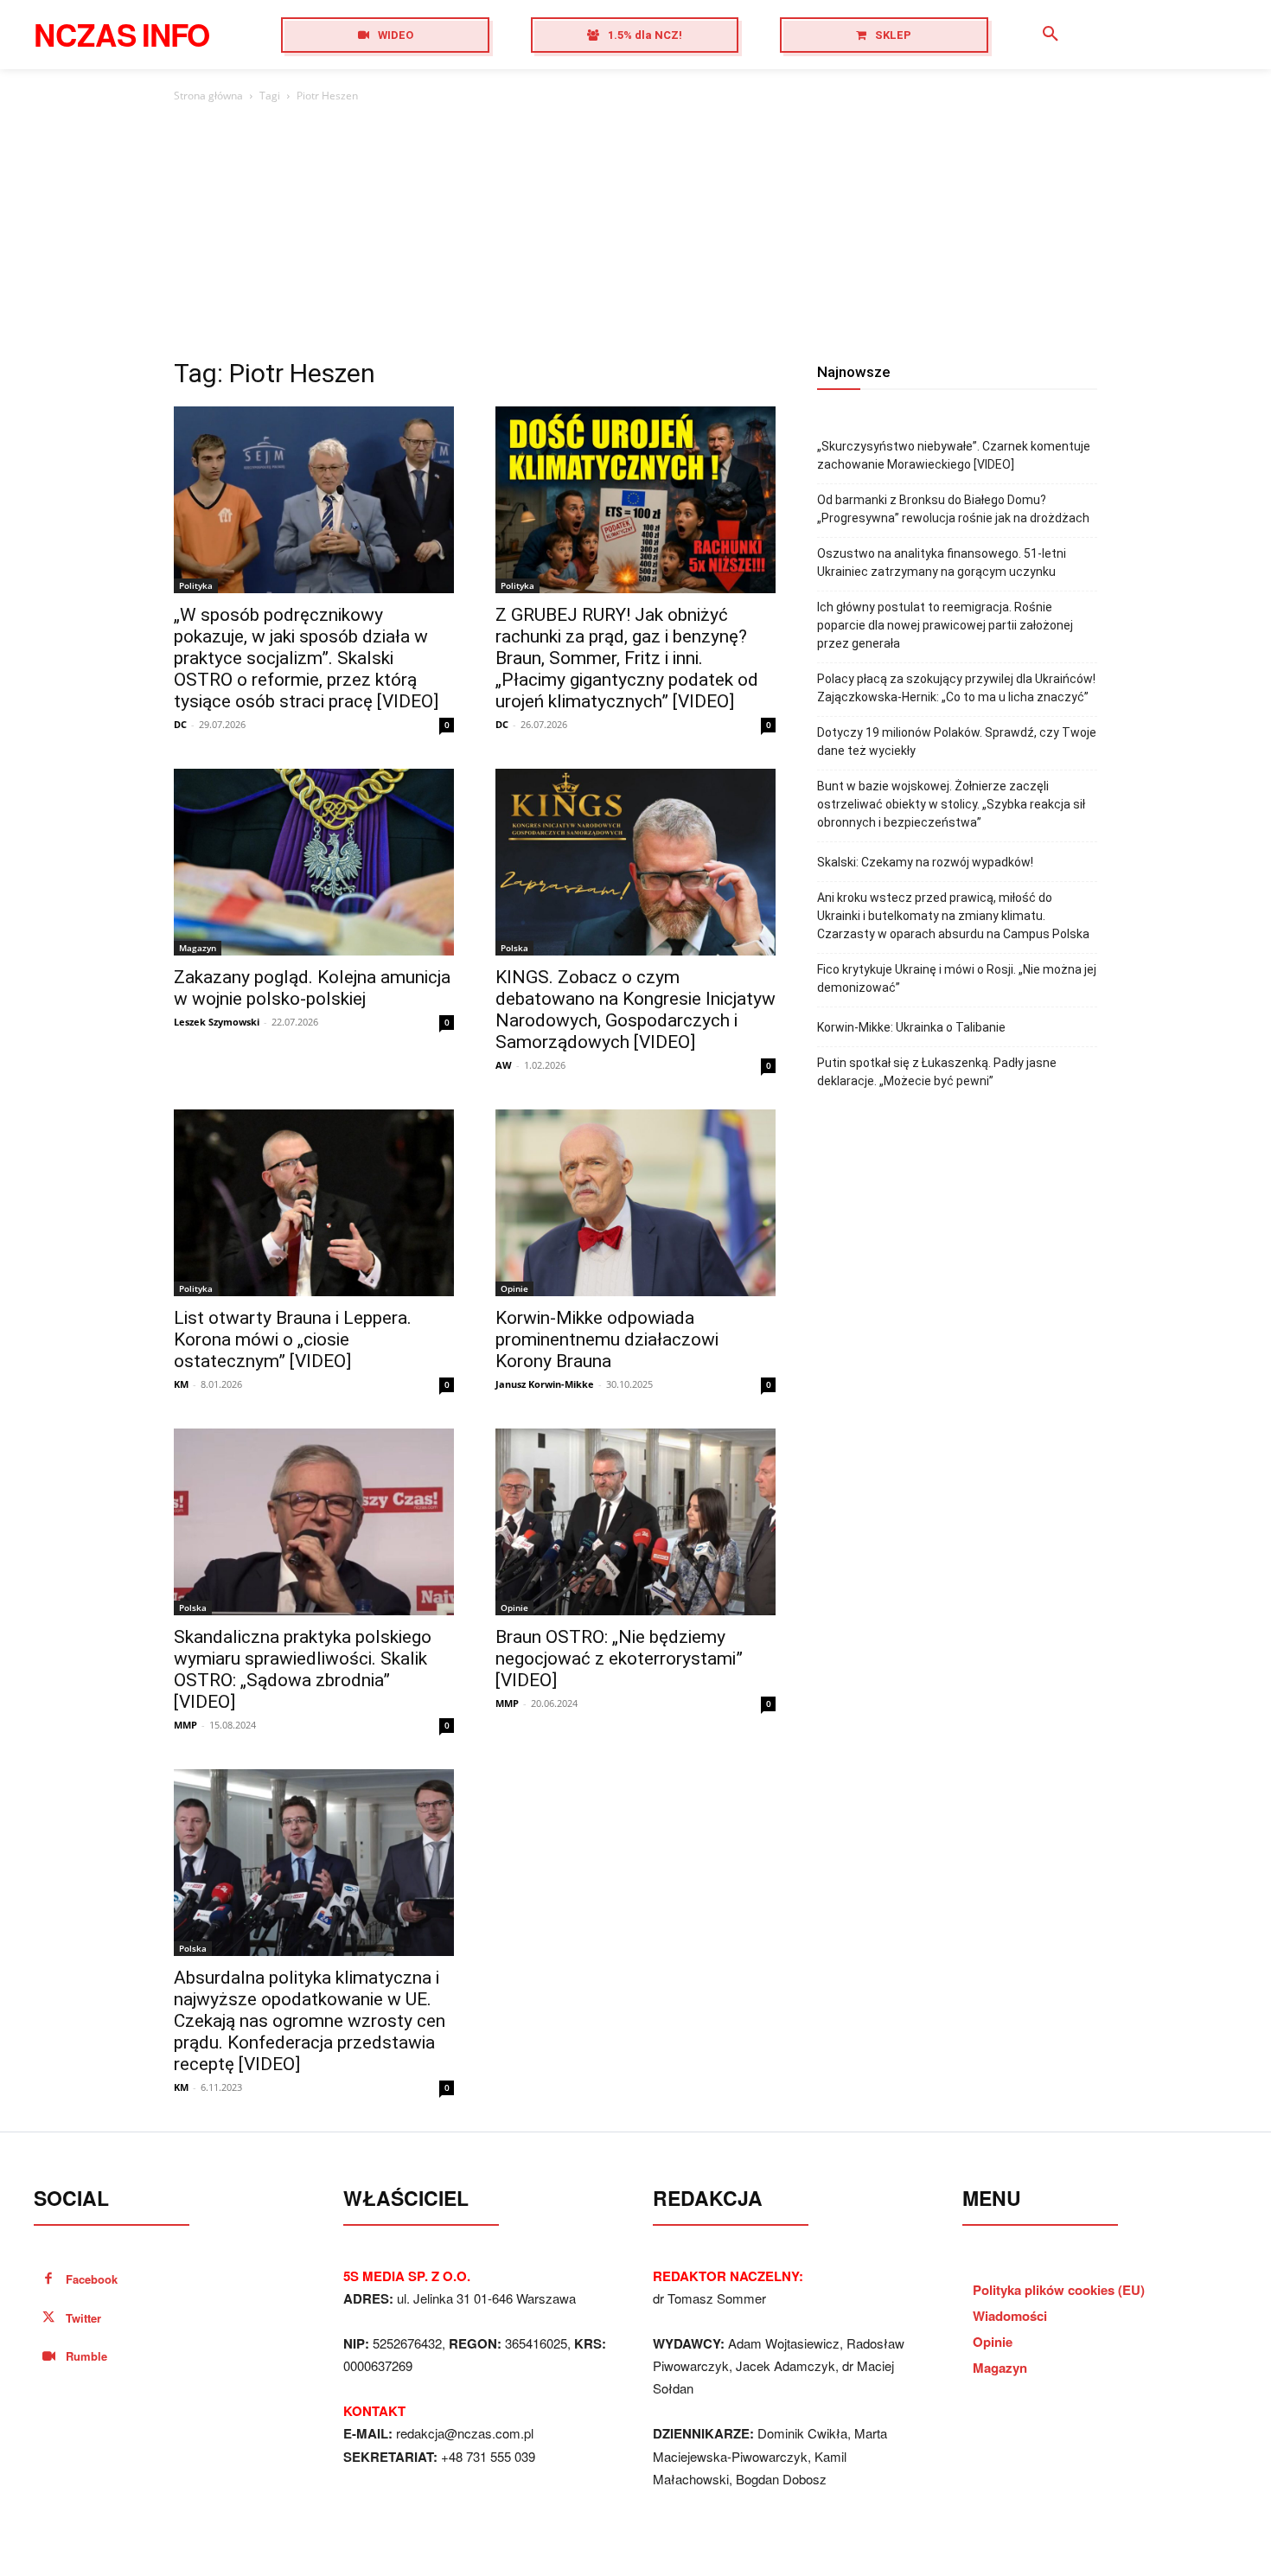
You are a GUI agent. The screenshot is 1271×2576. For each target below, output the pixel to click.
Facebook (92, 2279)
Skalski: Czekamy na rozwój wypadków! (925, 862)
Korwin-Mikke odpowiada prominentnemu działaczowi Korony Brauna (607, 1339)
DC (180, 724)
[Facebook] (49, 2280)
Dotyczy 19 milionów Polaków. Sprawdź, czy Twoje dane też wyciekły (957, 741)
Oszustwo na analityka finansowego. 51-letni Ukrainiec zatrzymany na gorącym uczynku (942, 563)
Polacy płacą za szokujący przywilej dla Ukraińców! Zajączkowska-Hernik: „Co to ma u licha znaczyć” (956, 688)
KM (181, 1384)
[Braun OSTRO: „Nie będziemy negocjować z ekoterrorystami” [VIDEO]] (635, 1522)
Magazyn (198, 948)
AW (504, 1065)
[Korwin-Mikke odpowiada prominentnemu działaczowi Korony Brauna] (635, 1203)
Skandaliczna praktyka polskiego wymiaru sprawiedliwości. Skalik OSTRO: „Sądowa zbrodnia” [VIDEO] (303, 1669)
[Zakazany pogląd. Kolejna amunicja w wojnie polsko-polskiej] (314, 862)
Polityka (196, 585)
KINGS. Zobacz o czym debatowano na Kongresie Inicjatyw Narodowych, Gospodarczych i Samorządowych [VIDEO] (635, 1010)
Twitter (83, 2318)
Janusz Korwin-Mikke (545, 1384)
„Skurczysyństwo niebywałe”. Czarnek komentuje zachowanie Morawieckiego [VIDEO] (954, 455)
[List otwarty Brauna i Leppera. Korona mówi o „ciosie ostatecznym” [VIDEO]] (314, 1203)
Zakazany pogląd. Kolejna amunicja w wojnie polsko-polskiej (312, 988)
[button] (1051, 35)
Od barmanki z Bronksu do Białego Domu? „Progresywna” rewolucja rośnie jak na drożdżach (953, 509)
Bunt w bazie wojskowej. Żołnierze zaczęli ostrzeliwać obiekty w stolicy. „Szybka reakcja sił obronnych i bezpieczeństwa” (951, 804)
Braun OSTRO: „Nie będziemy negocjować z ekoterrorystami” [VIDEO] (619, 1659)
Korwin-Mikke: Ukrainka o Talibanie (911, 1027)
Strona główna (208, 96)
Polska (514, 948)
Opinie (514, 1288)
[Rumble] (49, 2357)
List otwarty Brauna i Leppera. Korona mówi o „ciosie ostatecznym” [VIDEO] (293, 1339)
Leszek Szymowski (217, 1022)
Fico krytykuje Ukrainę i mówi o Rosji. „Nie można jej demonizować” (957, 978)
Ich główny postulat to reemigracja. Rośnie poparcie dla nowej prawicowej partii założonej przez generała (945, 625)
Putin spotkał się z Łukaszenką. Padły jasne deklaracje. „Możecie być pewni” (937, 1072)
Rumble (86, 2356)
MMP (185, 1725)
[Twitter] (49, 2319)
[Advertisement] (635, 235)
